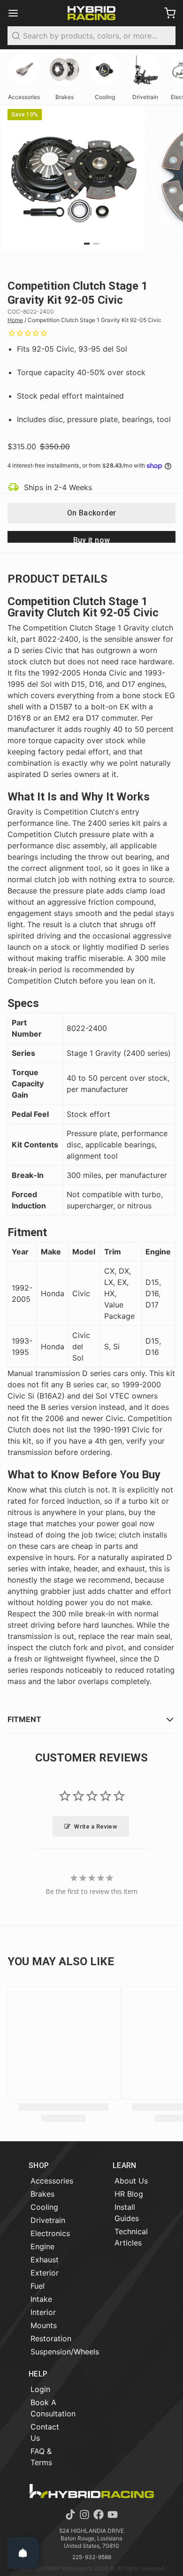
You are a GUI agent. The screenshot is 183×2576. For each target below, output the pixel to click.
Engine (42, 2246)
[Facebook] (99, 2514)
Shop (39, 2165)
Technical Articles (131, 2237)
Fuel (38, 2286)
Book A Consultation (53, 2408)
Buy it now (92, 539)
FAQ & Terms (41, 2457)
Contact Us (45, 2432)
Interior (43, 2312)
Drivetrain (48, 2220)
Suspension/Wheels (65, 2352)
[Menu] (17, 13)
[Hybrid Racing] (91, 13)
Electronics (50, 2233)
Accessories (52, 2181)
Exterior (45, 2273)
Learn (125, 2165)
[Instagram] (84, 2514)
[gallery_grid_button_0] (87, 244)
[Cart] (166, 13)
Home (15, 320)
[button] (91, 513)
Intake (41, 2299)
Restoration (51, 2338)
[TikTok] (70, 2514)
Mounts (44, 2325)
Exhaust (45, 2260)
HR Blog (129, 2194)
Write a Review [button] (96, 1826)
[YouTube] (113, 2514)
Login (40, 2389)
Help (38, 2374)
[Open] (23, 2553)
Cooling (44, 2207)
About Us (131, 2181)
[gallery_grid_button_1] (96, 244)
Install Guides (127, 2213)
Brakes (42, 2194)
